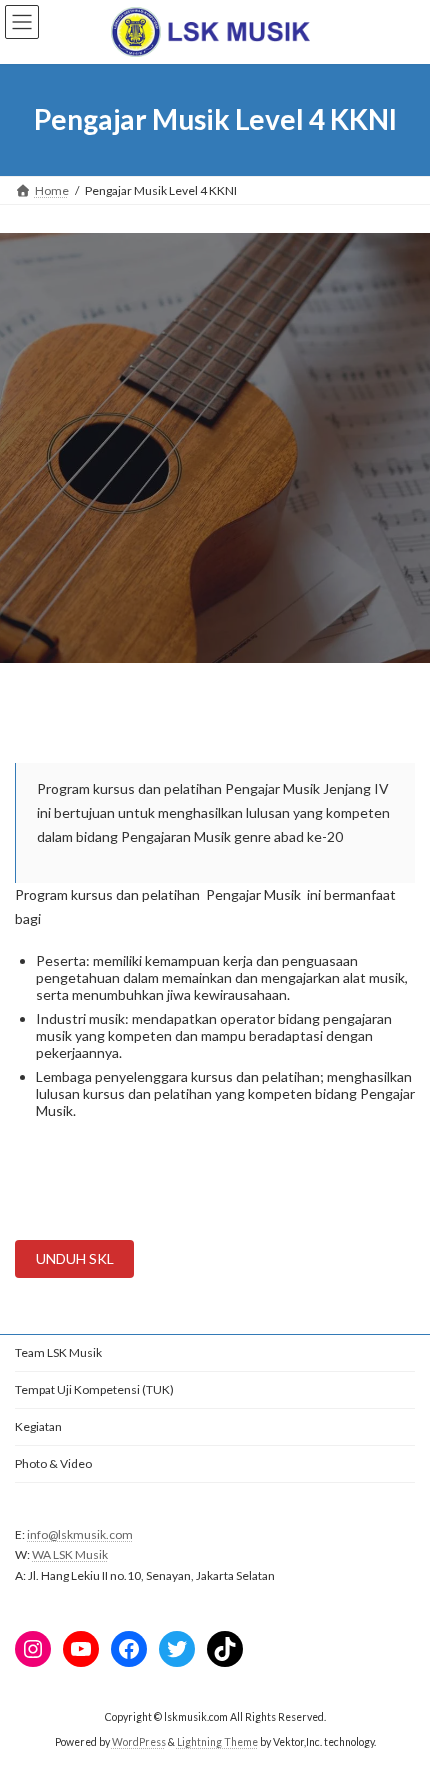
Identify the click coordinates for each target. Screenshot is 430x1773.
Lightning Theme (217, 1742)
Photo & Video (53, 1463)
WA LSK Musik (70, 1554)
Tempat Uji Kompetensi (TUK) (94, 1389)
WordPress (139, 1742)
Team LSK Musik (58, 1352)
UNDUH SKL (75, 1258)
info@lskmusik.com (80, 1534)
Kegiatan (38, 1426)
